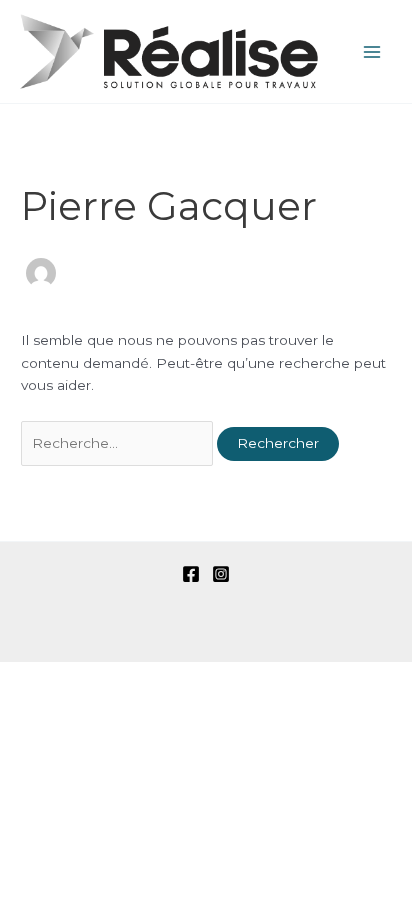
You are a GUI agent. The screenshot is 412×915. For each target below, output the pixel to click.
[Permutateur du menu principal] (372, 51)
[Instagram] (221, 574)
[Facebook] (191, 574)
